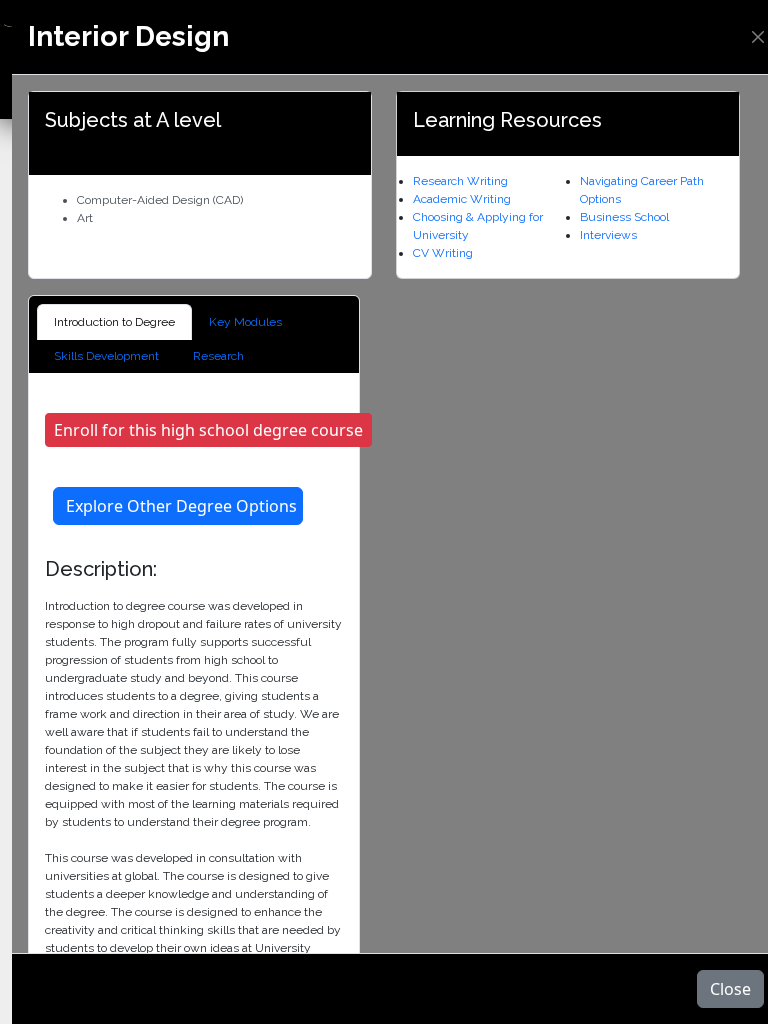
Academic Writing (462, 199)
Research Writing (460, 181)
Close (730, 989)
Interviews (608, 235)
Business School (624, 217)
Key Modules (245, 322)
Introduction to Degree (114, 322)
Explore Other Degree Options (181, 506)
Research (218, 356)
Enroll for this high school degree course (208, 430)
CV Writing (443, 253)
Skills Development (106, 356)
